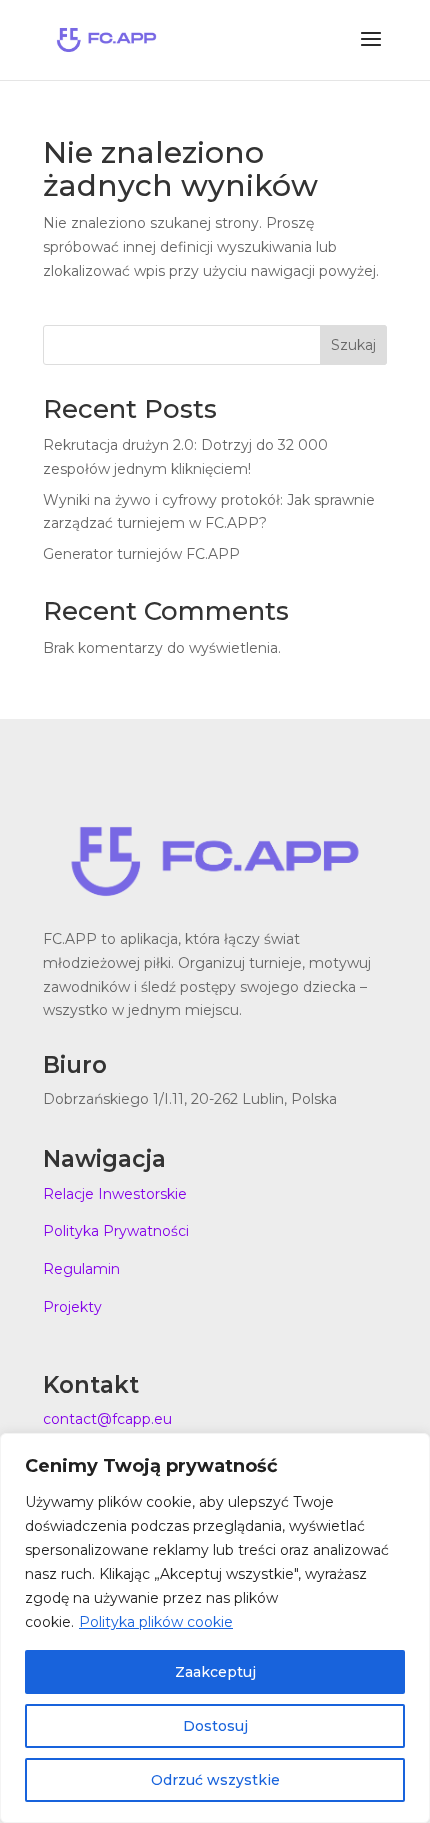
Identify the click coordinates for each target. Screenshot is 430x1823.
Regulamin (81, 1269)
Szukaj (353, 345)
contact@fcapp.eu (107, 1419)
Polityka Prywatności (116, 1231)
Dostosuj (215, 1726)
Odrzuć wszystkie (215, 1780)
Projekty (72, 1307)
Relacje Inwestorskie (115, 1194)
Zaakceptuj (215, 1672)
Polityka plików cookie (156, 1622)
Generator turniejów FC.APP (141, 554)
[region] (215, 1628)
